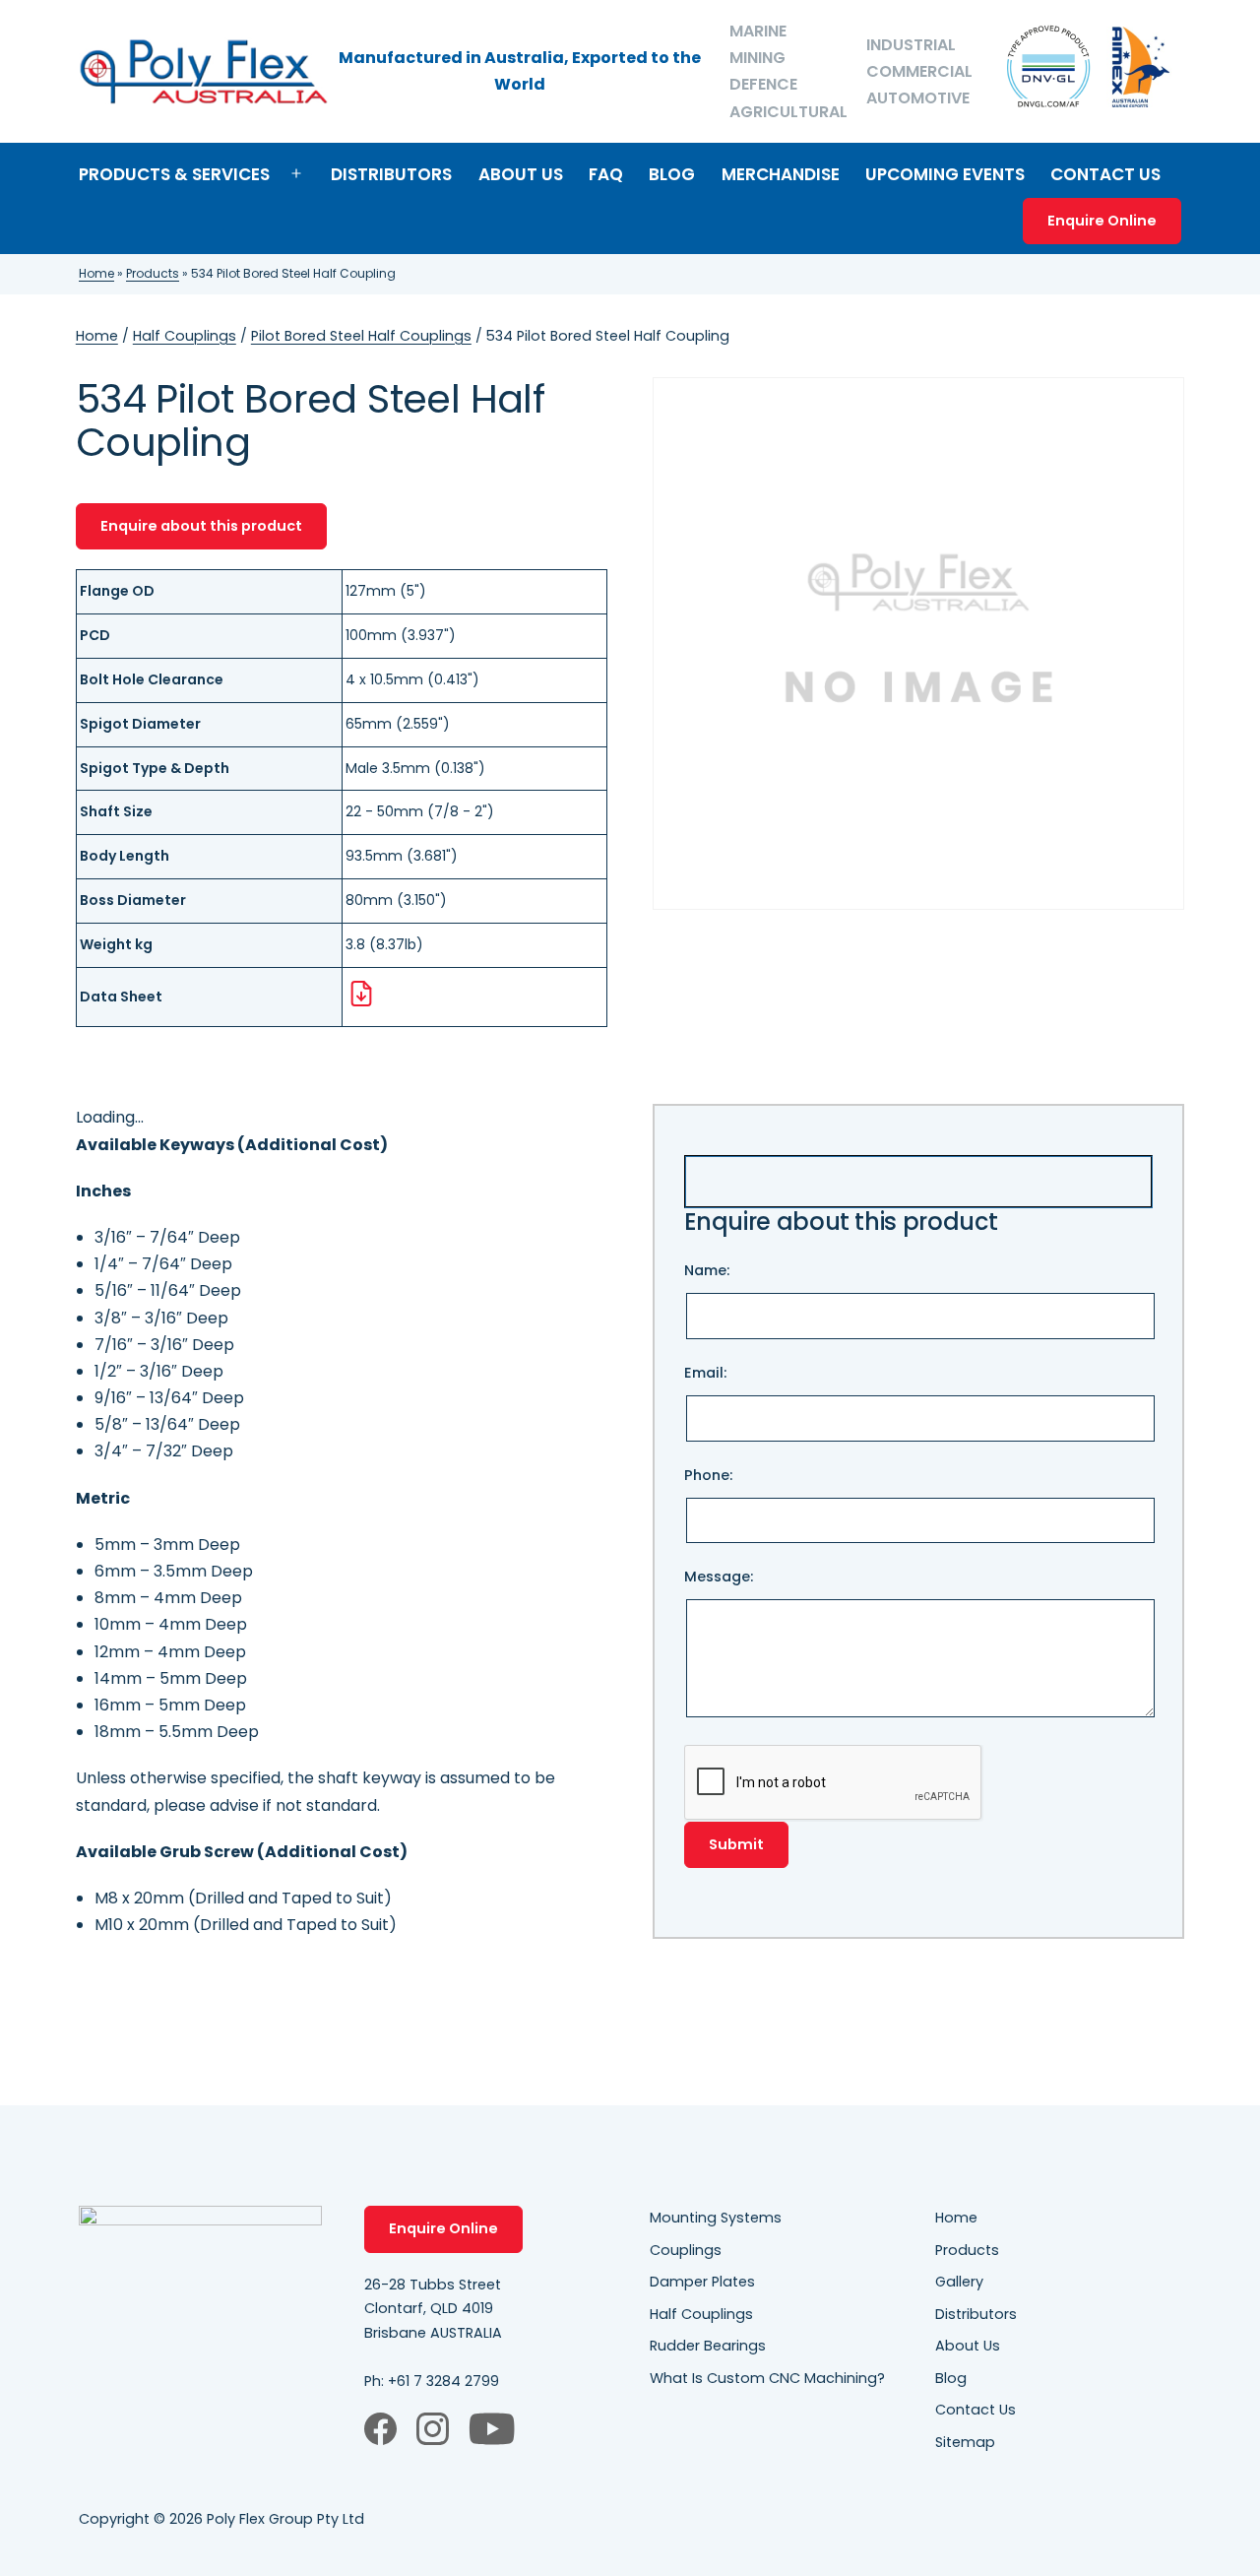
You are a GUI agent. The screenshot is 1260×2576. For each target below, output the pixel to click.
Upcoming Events (945, 174)
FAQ (606, 174)
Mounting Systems (716, 2218)
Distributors (391, 174)
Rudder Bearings (708, 2346)
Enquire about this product (201, 526)
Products (153, 273)
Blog (672, 174)
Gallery (959, 2282)
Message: (719, 1577)
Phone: (708, 1475)
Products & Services (174, 174)
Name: (707, 1270)
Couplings (686, 2250)
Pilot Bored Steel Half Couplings (361, 336)
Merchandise (781, 174)
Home (96, 273)
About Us (521, 174)
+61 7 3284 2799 (443, 2381)
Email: (705, 1373)
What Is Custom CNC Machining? (767, 2378)
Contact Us (1105, 174)
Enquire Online (1102, 221)
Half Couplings (185, 336)
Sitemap (965, 2442)
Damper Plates (702, 2282)
